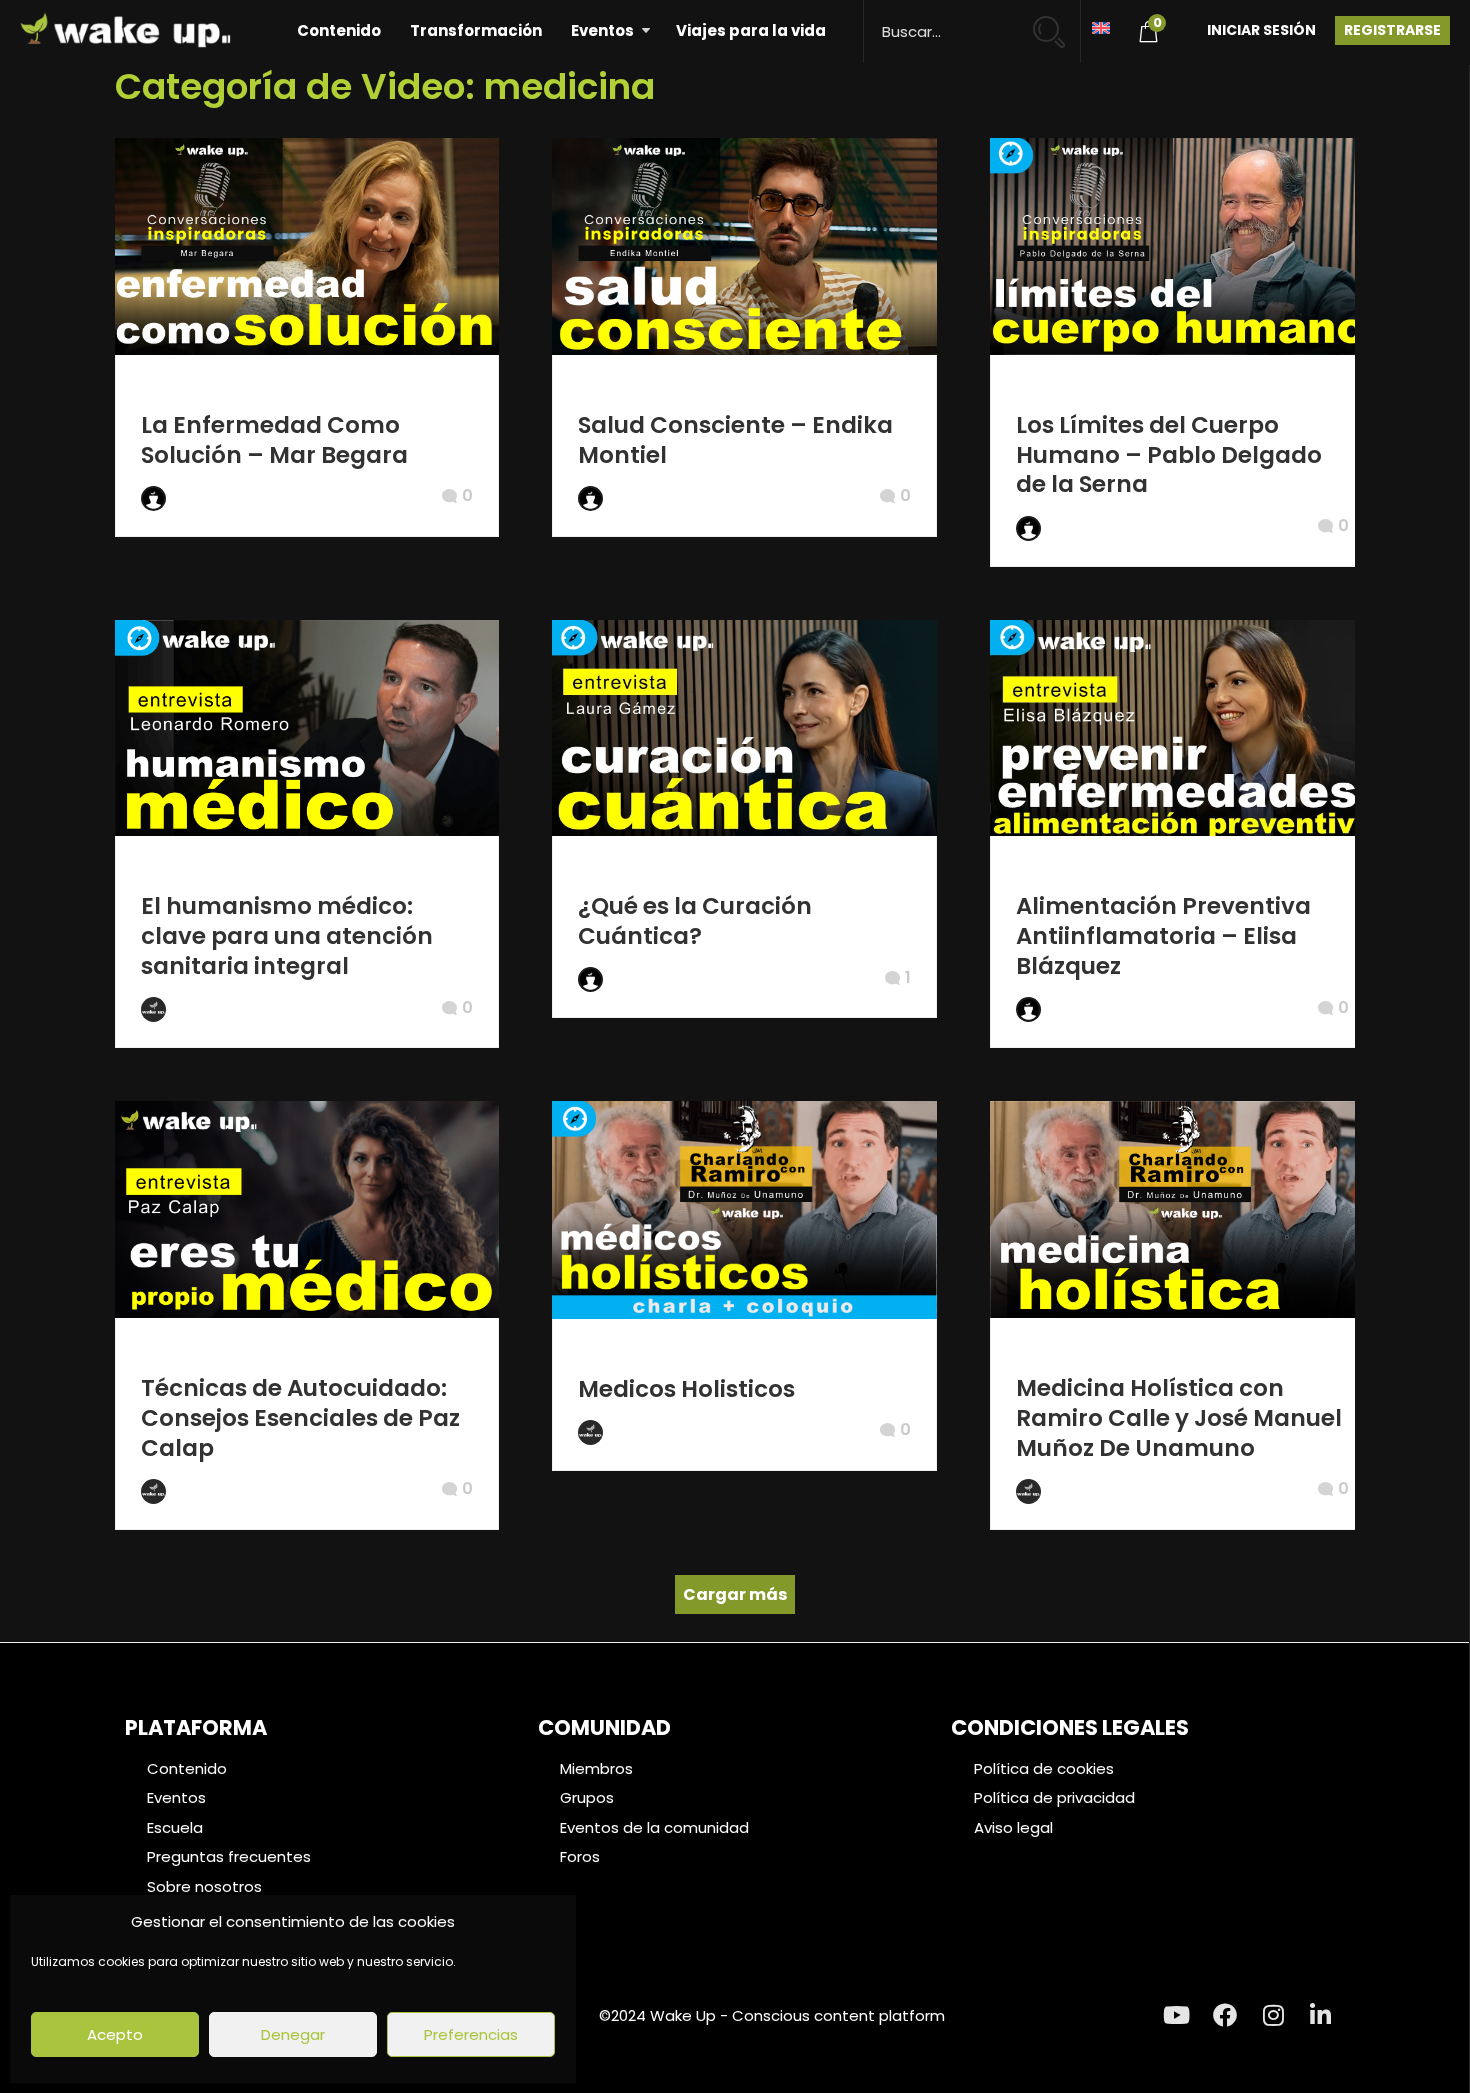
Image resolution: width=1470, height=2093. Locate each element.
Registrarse (1392, 30)
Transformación (476, 30)
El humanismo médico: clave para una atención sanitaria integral (287, 936)
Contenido (339, 30)
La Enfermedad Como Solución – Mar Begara (274, 440)
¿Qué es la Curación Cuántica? (695, 921)
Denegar (293, 2034)
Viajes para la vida (751, 30)
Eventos (602, 30)
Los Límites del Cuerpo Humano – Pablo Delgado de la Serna (1169, 455)
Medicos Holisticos (686, 1389)
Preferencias (471, 2034)
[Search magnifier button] (1057, 22)
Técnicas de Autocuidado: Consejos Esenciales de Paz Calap (300, 1418)
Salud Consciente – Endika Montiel (735, 440)
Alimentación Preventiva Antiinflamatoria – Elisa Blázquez (1163, 936)
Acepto (115, 2034)
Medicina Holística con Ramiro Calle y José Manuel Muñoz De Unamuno (1179, 1418)
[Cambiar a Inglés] (1101, 26)
